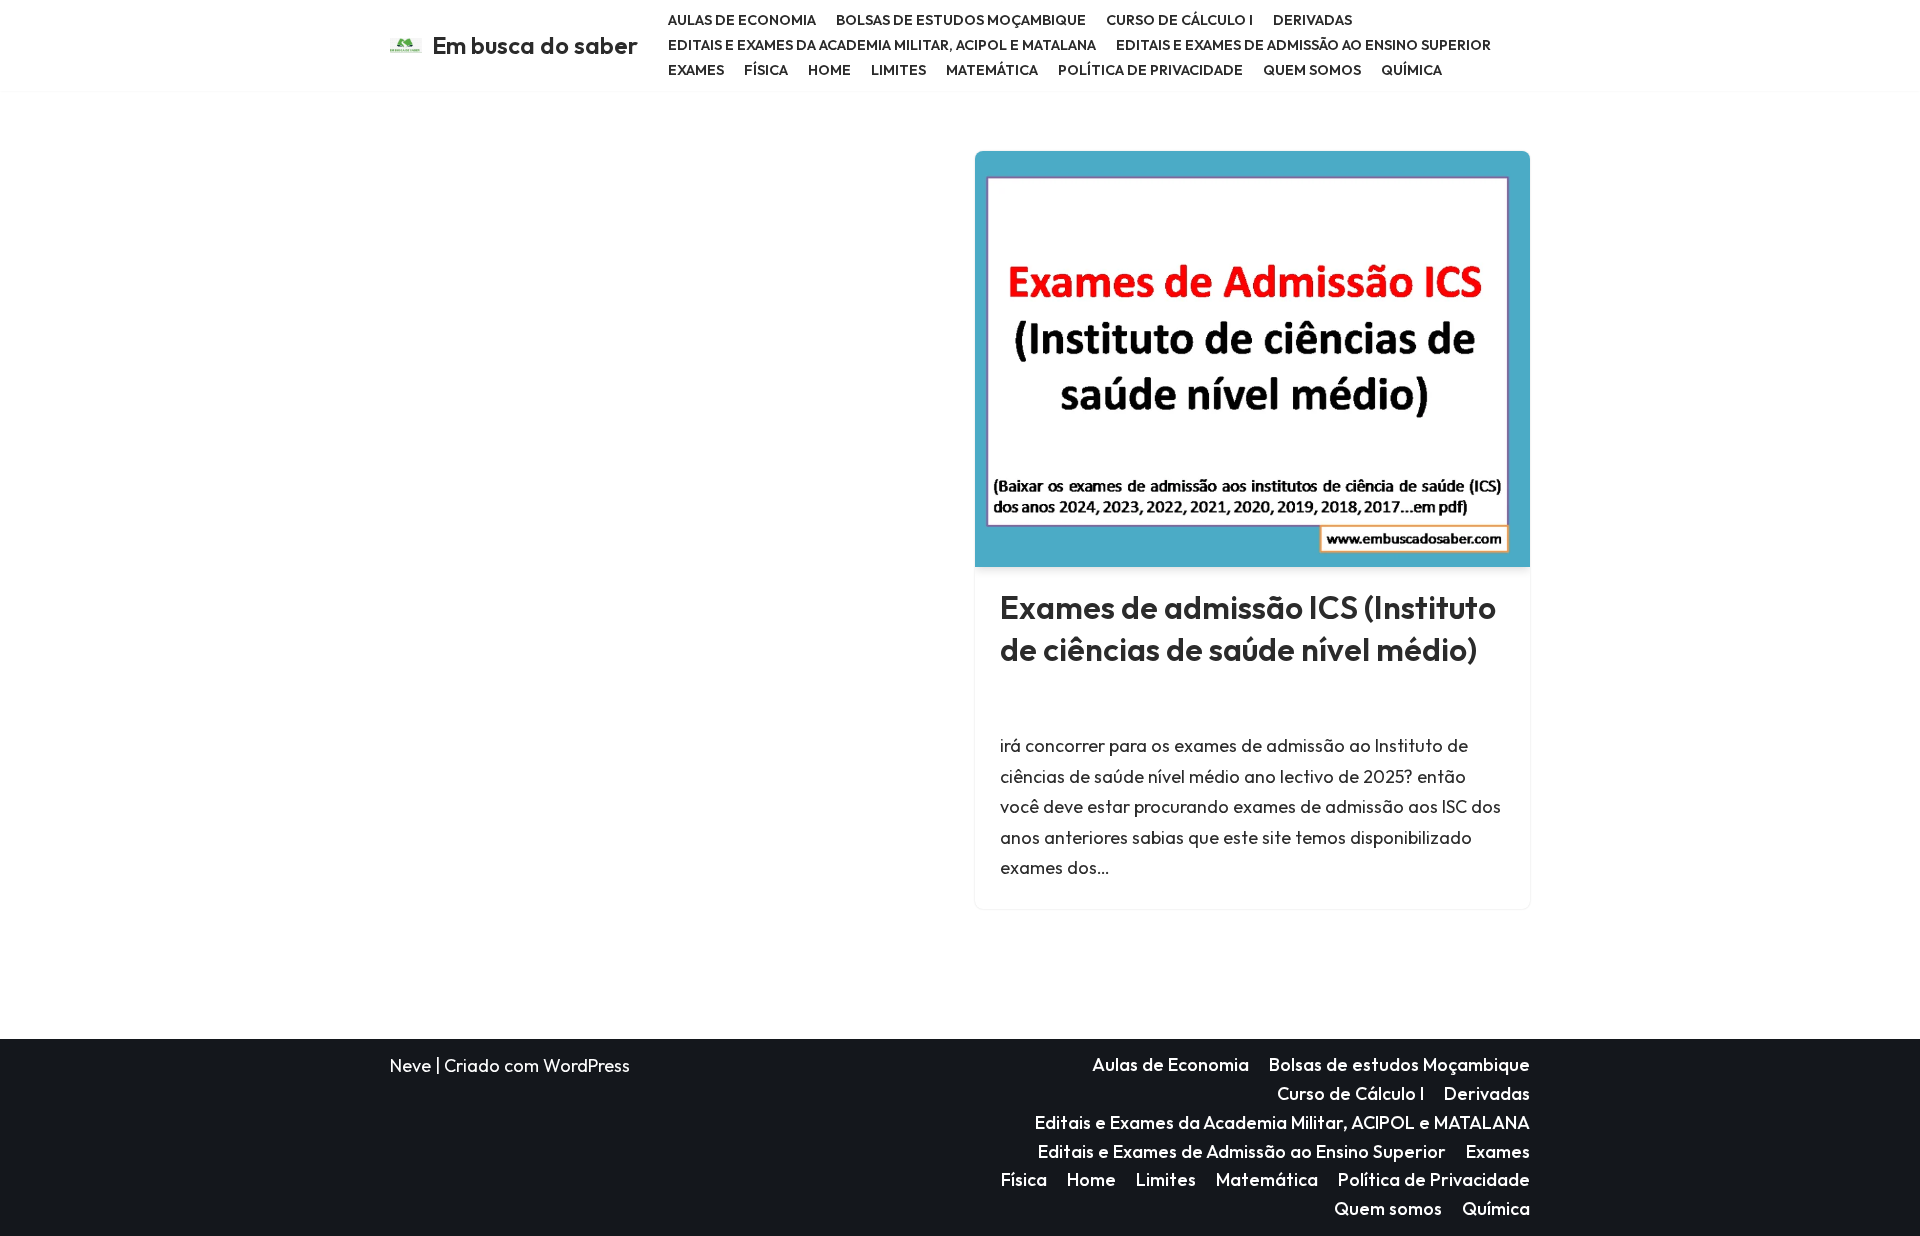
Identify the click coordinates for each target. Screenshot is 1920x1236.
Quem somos (1312, 70)
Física (766, 70)
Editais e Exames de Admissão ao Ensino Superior (1303, 45)
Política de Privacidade (1150, 70)
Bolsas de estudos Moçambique (961, 20)
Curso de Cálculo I (1179, 20)
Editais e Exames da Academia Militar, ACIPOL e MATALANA (882, 45)
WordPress (586, 1065)
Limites (898, 70)
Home (829, 70)
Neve (410, 1065)
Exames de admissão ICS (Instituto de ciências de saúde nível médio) (1248, 628)
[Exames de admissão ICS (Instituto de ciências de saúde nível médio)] (1252, 359)
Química (1411, 70)
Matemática (992, 70)
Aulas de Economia (742, 20)
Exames (696, 70)
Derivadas (1312, 20)
